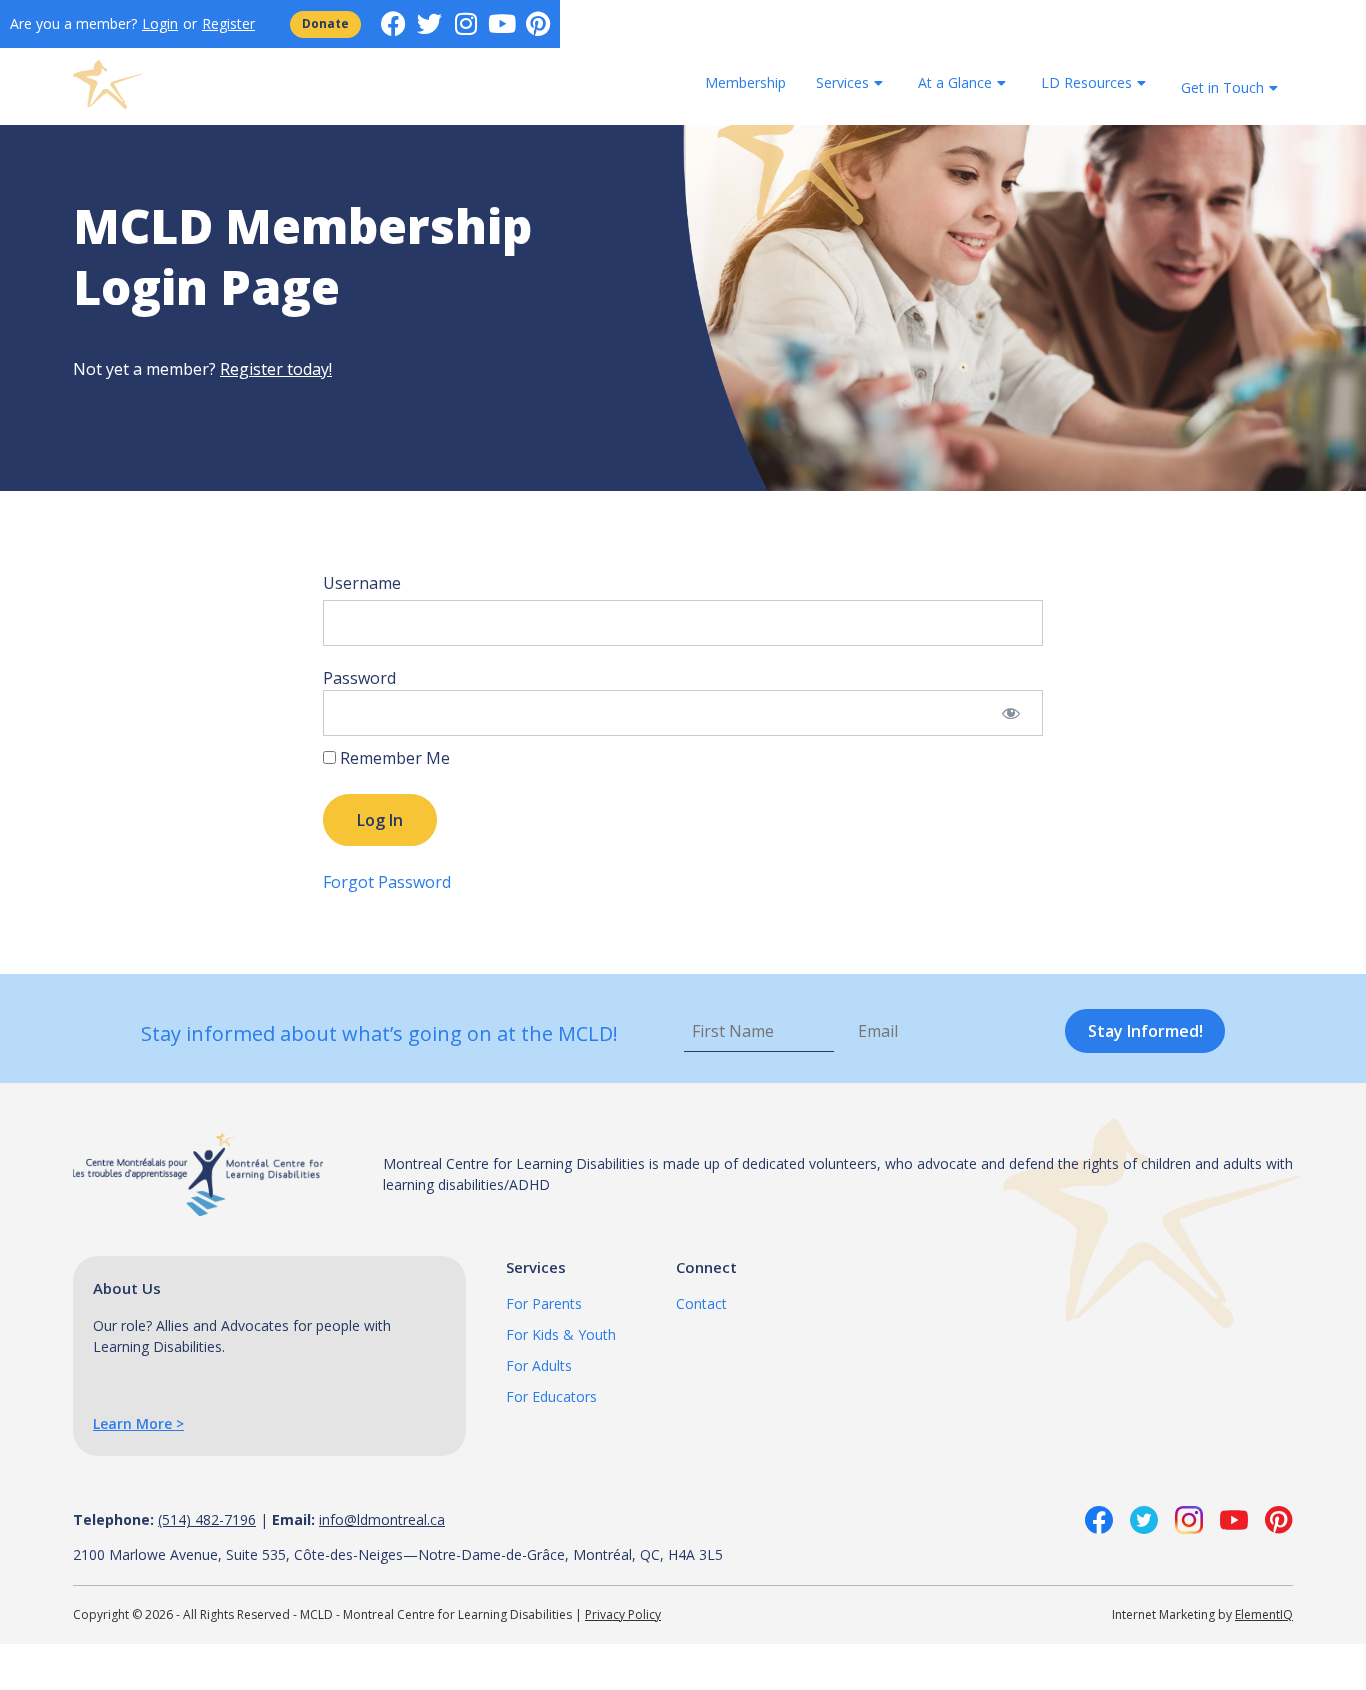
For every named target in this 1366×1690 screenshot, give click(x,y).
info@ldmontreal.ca (382, 1519)
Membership (745, 82)
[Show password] (1010, 713)
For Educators (551, 1396)
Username (362, 583)
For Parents (544, 1303)
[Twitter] (429, 23)
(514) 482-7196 (207, 1519)
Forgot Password (387, 882)
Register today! (276, 369)
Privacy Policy (623, 1614)
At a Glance (955, 82)
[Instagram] (465, 23)
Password (359, 678)
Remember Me (393, 758)
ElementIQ (1264, 1614)
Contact (701, 1303)
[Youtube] (501, 23)
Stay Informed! (1145, 1031)
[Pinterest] (537, 23)
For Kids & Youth (561, 1334)
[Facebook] (393, 23)
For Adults (539, 1365)
